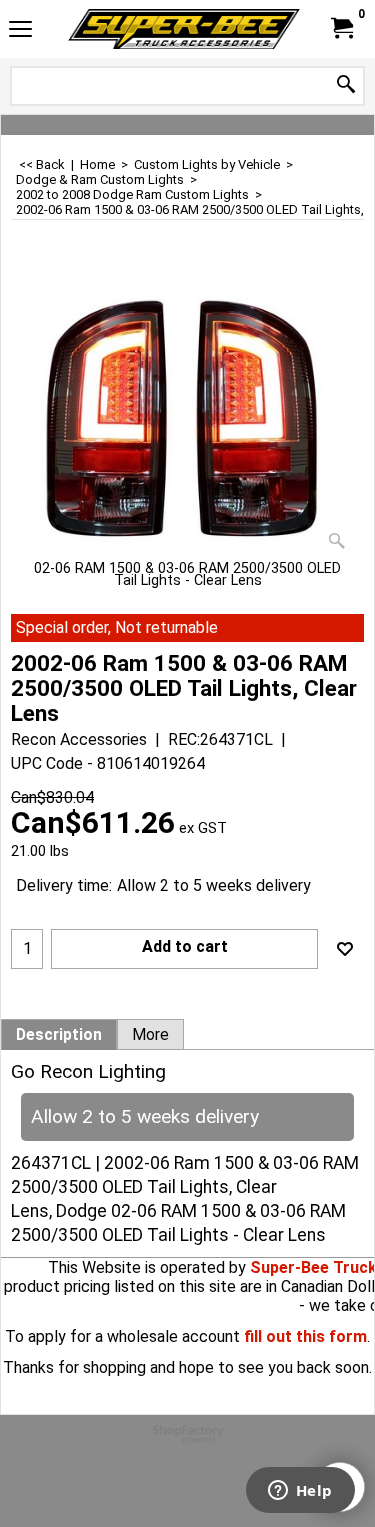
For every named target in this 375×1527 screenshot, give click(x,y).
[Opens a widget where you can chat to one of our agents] (300, 1492)
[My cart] (341, 28)
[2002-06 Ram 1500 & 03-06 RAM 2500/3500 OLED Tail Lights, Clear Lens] (187, 411)
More (150, 1035)
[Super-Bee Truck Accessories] (184, 29)
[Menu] (20, 31)
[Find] (346, 85)
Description (59, 1035)
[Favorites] (345, 949)
